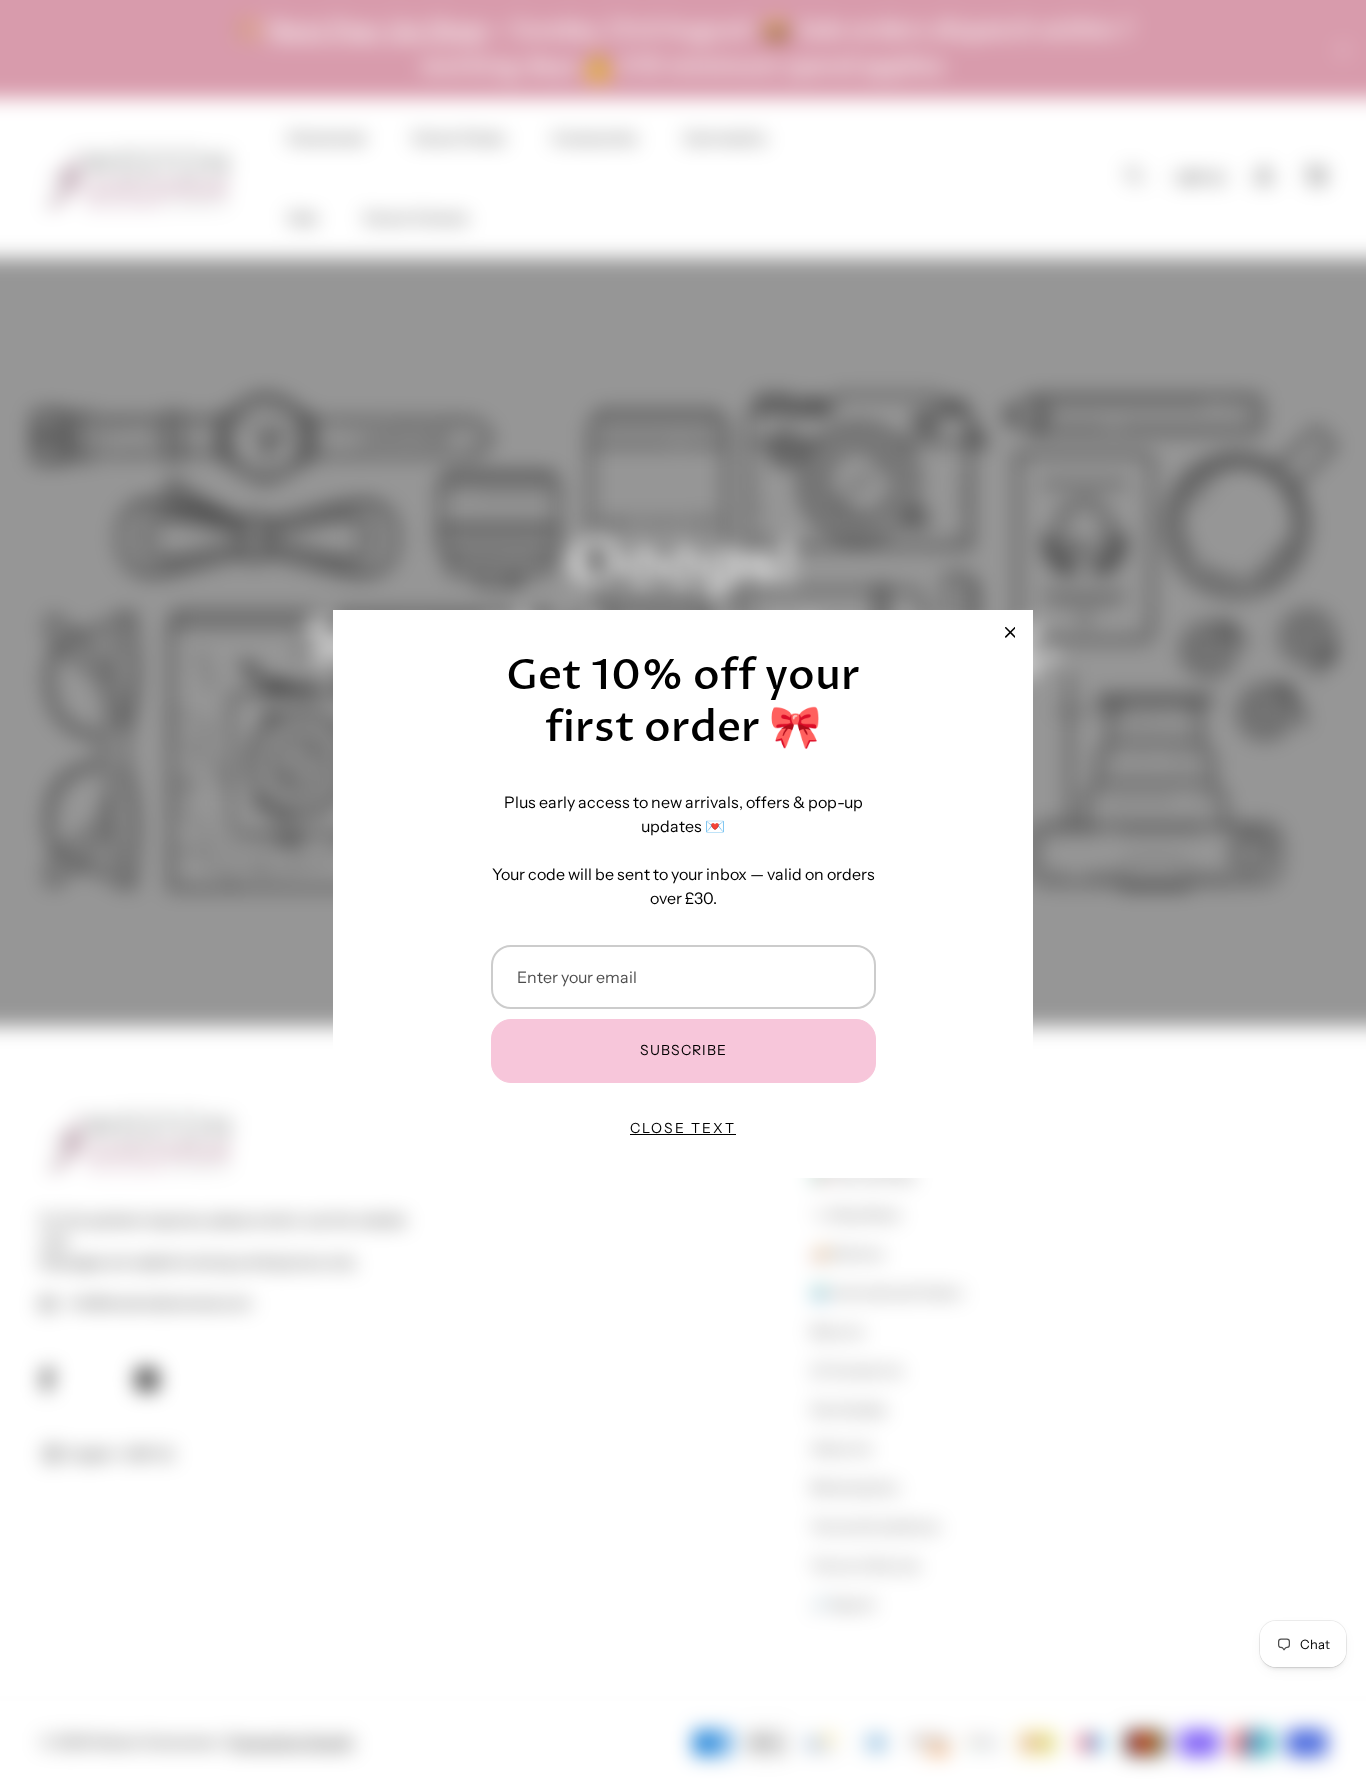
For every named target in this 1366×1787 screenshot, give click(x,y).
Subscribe (683, 1050)
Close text (683, 1128)
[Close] (1010, 633)
